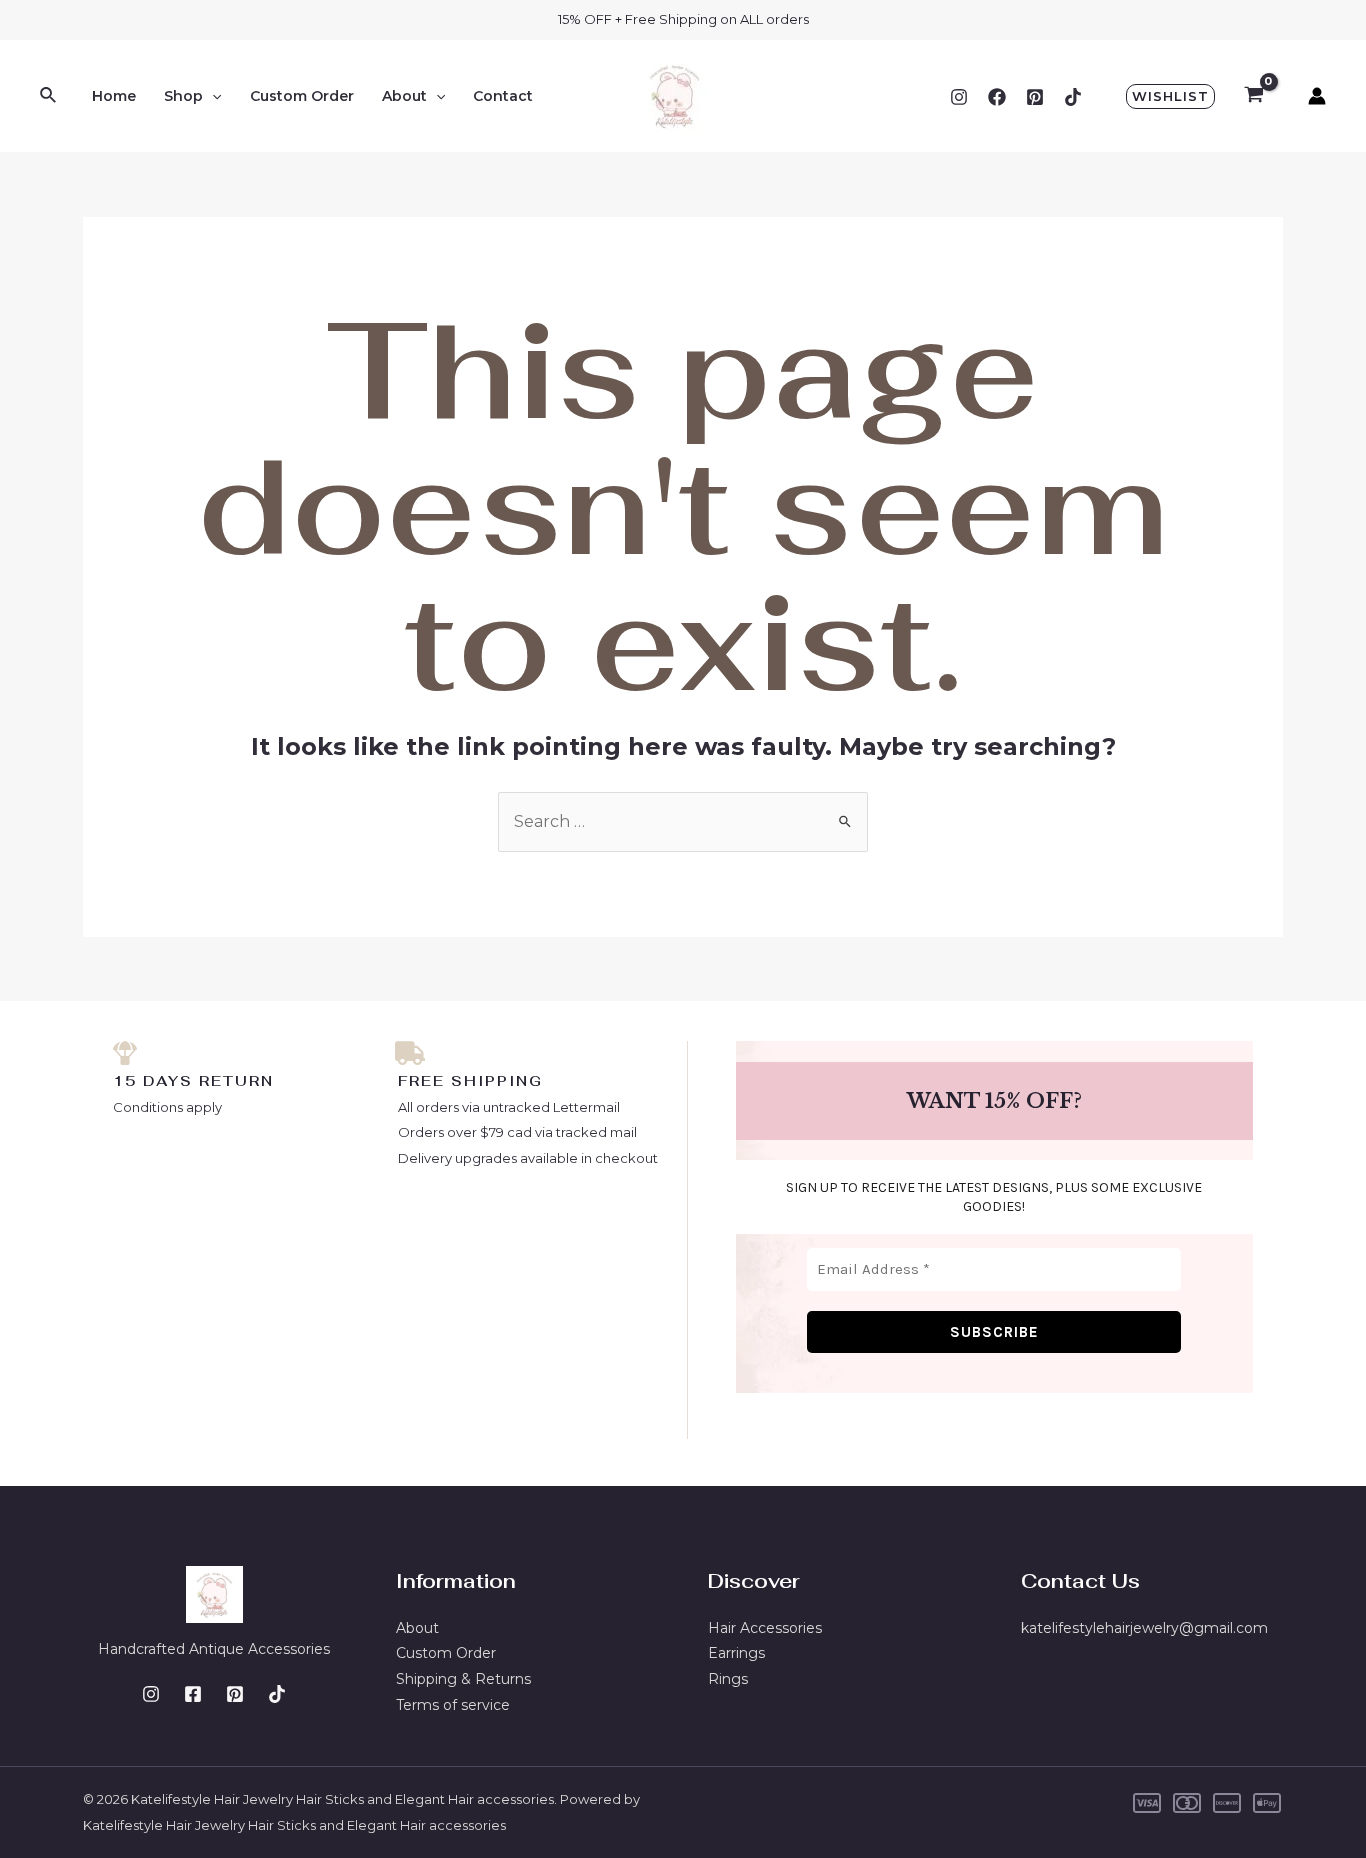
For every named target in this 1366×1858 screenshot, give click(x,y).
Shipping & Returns (463, 1679)
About (404, 96)
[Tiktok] (1073, 97)
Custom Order (302, 96)
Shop (183, 96)
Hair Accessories (765, 1628)
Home (114, 96)
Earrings (736, 1653)
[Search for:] (683, 821)
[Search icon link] (49, 96)
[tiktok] (277, 1694)
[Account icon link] (1317, 96)
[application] (212, 96)
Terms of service (453, 1705)
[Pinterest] (1035, 97)
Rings (728, 1679)
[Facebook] (997, 97)
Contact (503, 96)
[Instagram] (959, 97)
